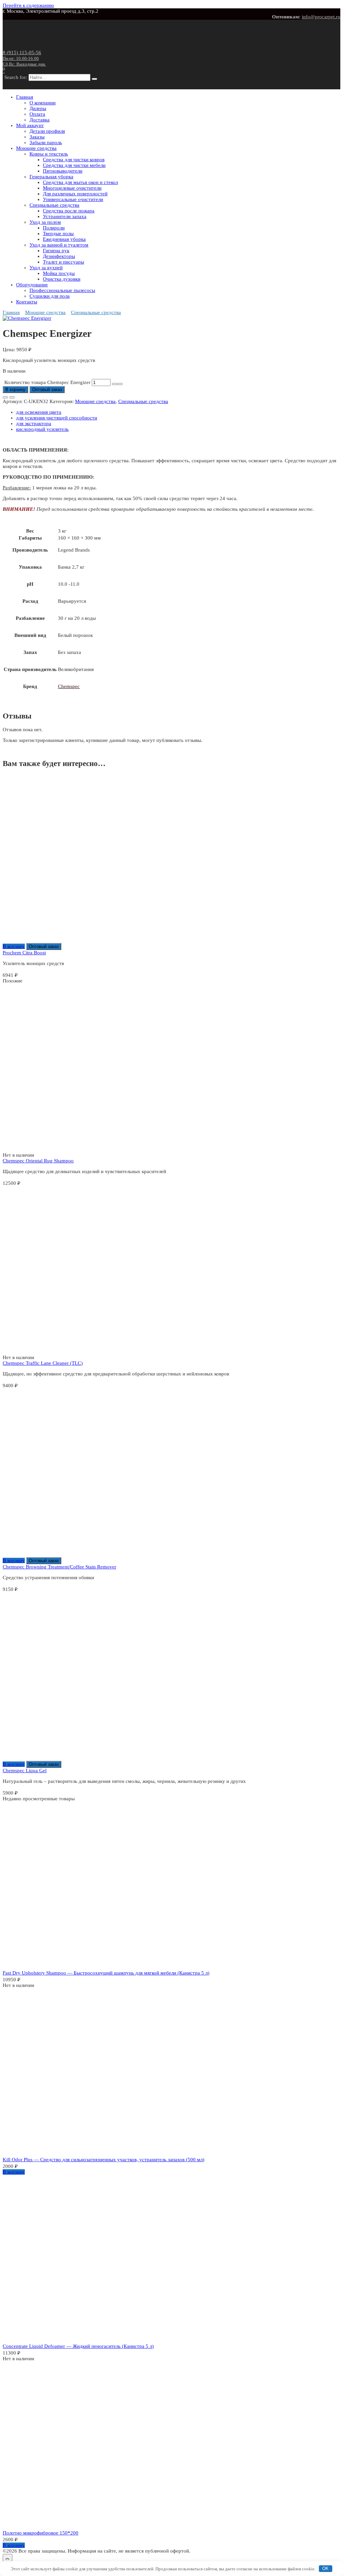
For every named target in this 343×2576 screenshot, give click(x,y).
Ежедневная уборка (64, 239)
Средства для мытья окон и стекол (80, 182)
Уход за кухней (46, 268)
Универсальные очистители (73, 199)
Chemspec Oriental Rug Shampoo (38, 1161)
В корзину (15, 390)
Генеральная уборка (51, 177)
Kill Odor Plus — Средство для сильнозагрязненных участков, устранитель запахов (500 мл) (104, 2160)
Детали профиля (47, 131)
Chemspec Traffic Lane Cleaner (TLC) (43, 1363)
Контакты (27, 302)
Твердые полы (58, 233)
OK (325, 2568)
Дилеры (38, 108)
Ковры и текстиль (49, 154)
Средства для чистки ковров (74, 160)
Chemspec (69, 686)
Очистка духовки (62, 279)
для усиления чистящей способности (57, 418)
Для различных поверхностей (75, 194)
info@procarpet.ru (321, 17)
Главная (25, 97)
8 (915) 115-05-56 (24, 58)
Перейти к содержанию (28, 5)
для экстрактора (34, 423)
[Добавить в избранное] (5, 397)
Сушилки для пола (50, 296)
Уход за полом (45, 222)
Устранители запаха (65, 216)
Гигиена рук (56, 251)
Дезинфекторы (59, 256)
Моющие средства (36, 148)
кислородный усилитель (42, 429)
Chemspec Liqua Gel (25, 1771)
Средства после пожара (69, 211)
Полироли (54, 228)
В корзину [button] (14, 946)
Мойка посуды (59, 273)
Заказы (37, 137)
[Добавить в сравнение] (12, 397)
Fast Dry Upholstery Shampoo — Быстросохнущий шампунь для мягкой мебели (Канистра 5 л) (106, 1973)
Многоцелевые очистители (72, 188)
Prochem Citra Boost (24, 953)
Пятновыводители (63, 171)
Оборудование (32, 285)
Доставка (40, 120)
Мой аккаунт (30, 125)
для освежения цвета (39, 412)
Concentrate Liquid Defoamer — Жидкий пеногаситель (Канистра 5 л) (78, 2346)
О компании (43, 103)
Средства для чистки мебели (74, 165)
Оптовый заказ (47, 390)
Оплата (37, 114)
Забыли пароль (46, 142)
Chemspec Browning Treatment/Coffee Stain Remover (59, 1567)
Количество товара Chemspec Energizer (47, 382)
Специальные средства (54, 205)
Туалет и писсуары (63, 262)
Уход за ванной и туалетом (59, 245)
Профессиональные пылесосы (62, 290)
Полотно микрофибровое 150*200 (41, 2533)
